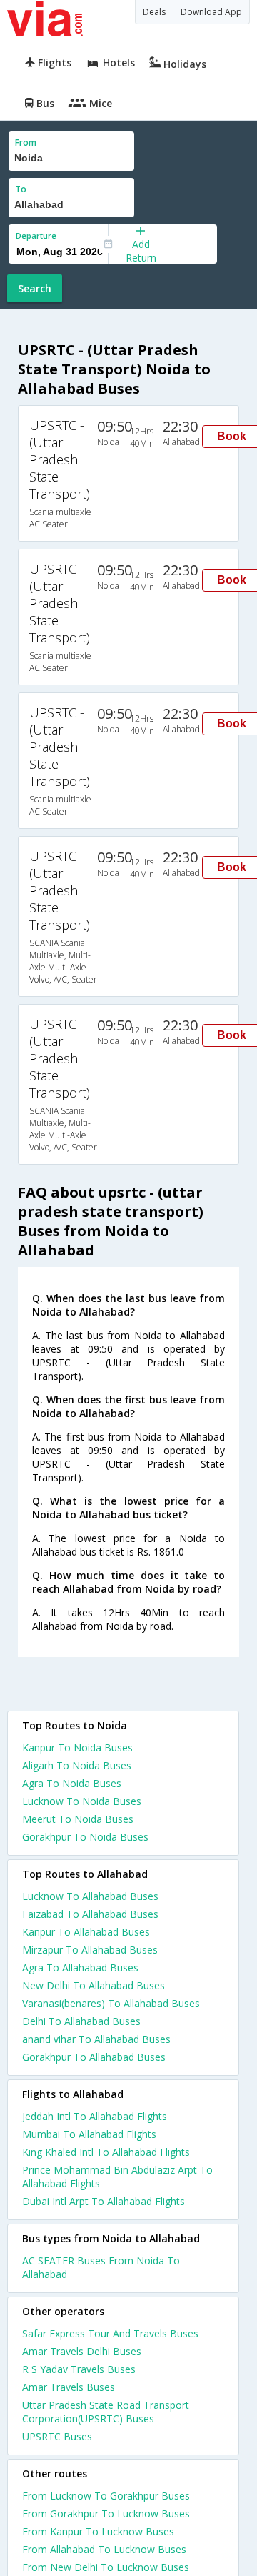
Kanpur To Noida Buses (77, 1747)
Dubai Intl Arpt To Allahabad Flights (104, 2201)
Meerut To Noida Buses (78, 1819)
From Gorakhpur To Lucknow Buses (106, 2513)
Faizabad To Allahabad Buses (90, 1914)
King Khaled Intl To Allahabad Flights (106, 2152)
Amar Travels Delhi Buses (82, 2351)
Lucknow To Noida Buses (82, 1801)
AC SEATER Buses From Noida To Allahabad (101, 2267)
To (21, 189)
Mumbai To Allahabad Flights (89, 2134)
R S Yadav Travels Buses (79, 2369)
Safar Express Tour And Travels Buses (110, 2333)
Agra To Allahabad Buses (80, 1968)
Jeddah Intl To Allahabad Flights (95, 2116)
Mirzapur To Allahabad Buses (90, 1950)
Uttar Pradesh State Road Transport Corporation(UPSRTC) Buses (106, 2412)
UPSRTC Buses (57, 2436)
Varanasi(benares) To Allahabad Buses (111, 2003)
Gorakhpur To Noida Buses (85, 1837)
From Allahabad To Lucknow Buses (104, 2549)
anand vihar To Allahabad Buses (96, 2039)
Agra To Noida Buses (72, 1783)
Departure (36, 235)
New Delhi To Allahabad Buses (94, 1985)
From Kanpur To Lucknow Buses (98, 2531)
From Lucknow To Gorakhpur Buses (106, 2496)
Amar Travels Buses (69, 2387)
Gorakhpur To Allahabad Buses (94, 2057)
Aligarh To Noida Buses (77, 1765)
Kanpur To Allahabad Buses (86, 1932)
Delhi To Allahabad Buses (81, 2021)
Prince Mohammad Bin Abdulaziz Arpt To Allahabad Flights (117, 2177)
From (26, 143)
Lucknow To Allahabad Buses (90, 1896)
